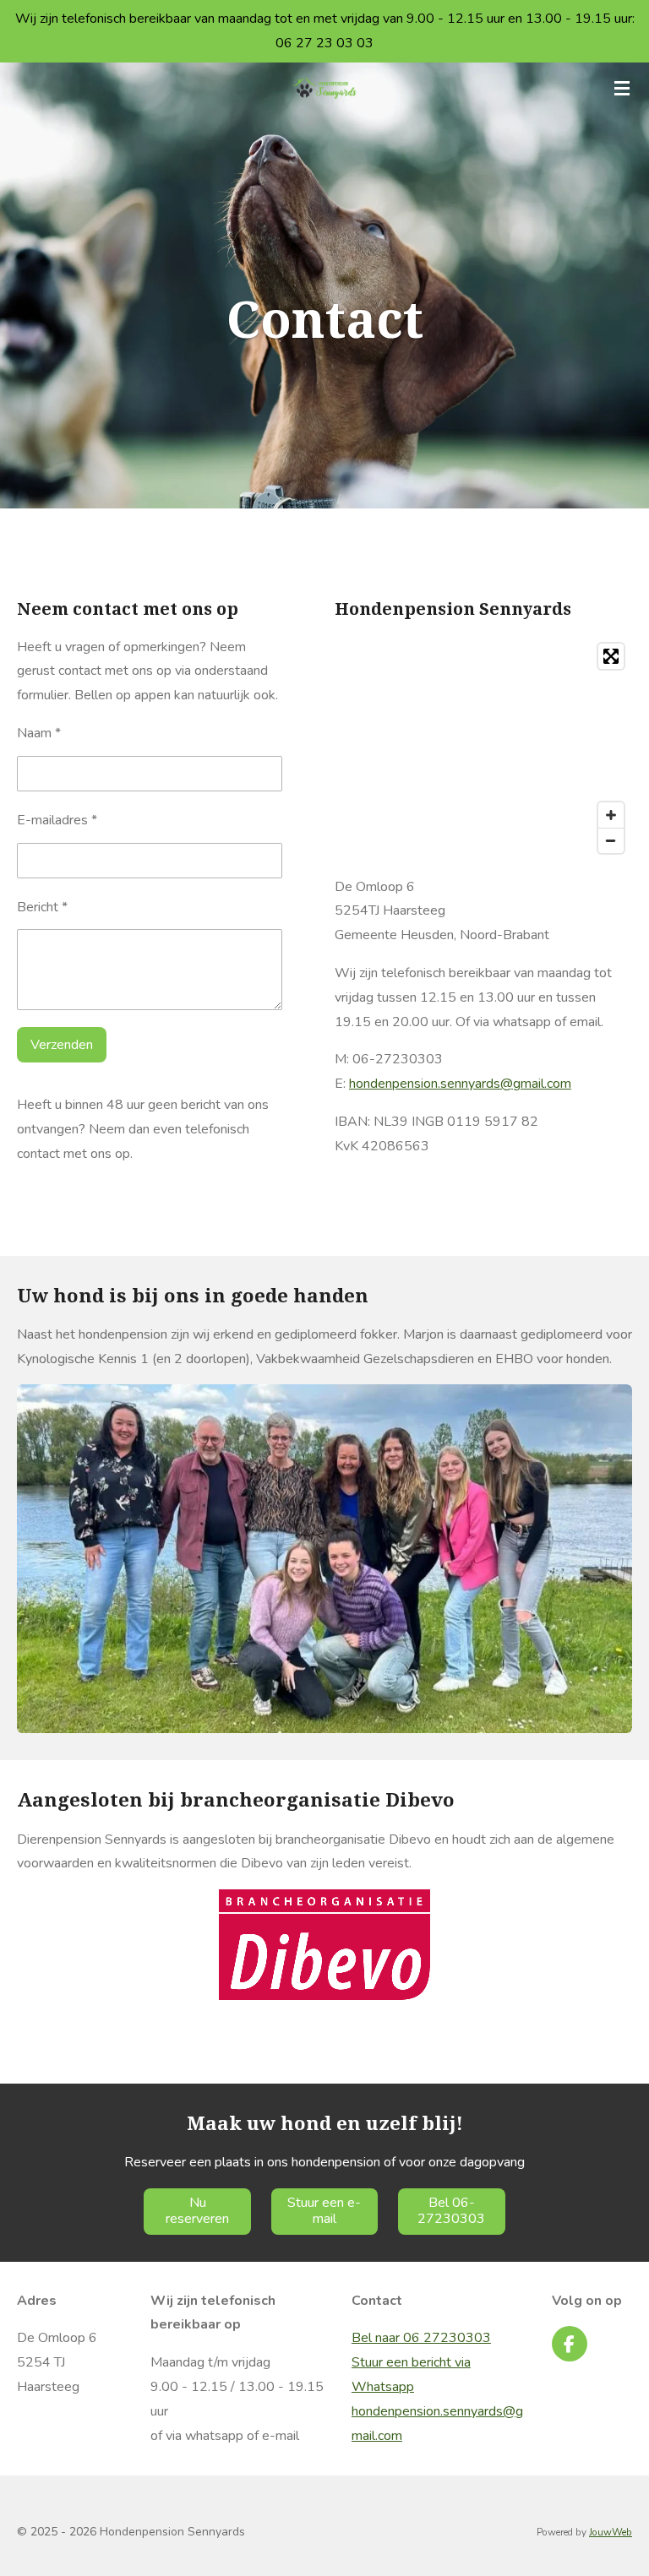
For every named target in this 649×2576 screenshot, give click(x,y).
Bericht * (42, 907)
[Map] (483, 748)
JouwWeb (611, 2532)
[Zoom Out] (611, 840)
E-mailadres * (57, 820)
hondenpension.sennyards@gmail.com (460, 1084)
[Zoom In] (611, 815)
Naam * (39, 733)
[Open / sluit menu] (622, 88)
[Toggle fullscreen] (611, 656)
